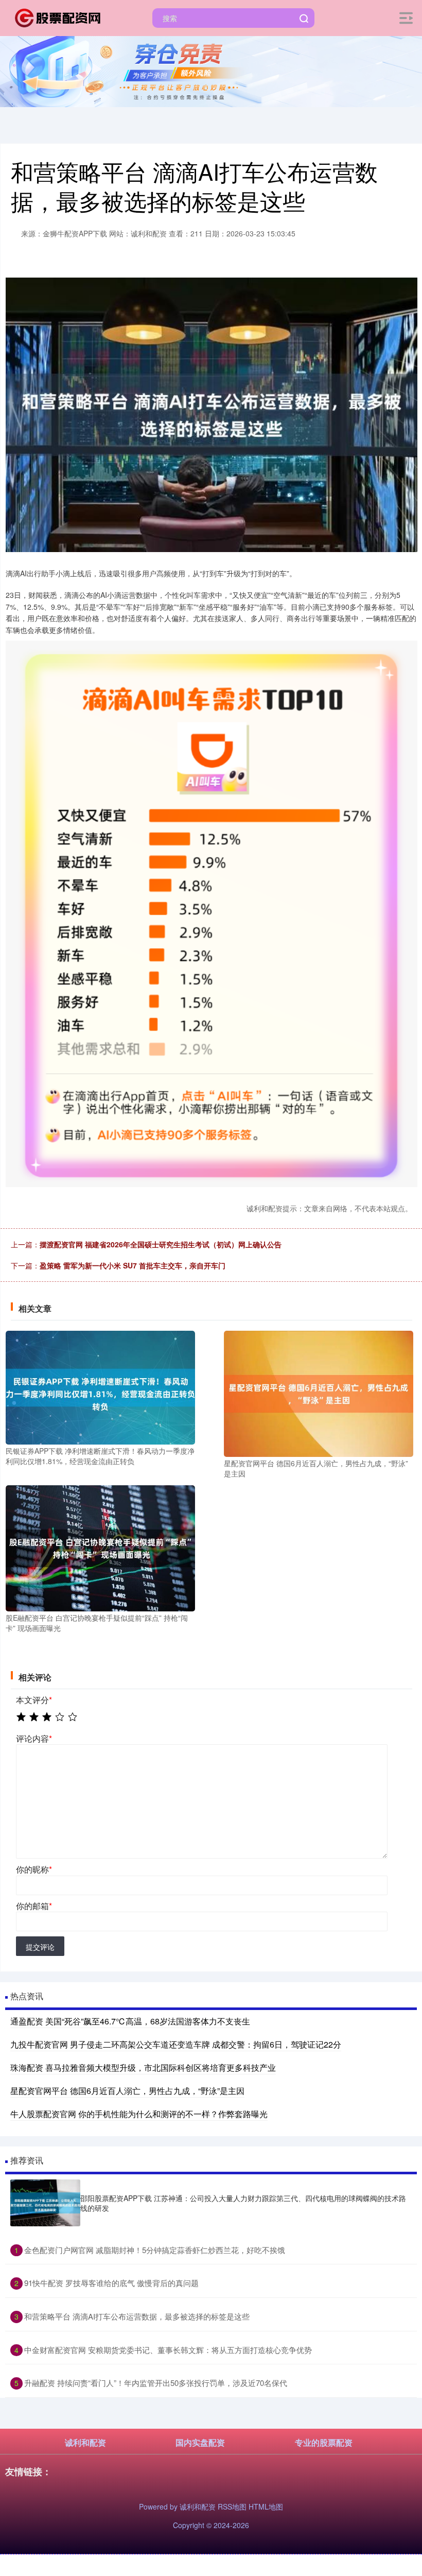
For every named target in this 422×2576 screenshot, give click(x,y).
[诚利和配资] (59, 17)
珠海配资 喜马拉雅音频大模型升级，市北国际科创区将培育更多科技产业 (143, 2067)
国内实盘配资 (200, 2442)
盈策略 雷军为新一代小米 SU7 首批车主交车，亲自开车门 (133, 1265)
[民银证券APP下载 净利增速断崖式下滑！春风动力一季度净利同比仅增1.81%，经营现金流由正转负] (100, 1386)
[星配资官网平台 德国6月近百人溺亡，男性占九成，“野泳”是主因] (319, 1393)
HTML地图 (266, 2506)
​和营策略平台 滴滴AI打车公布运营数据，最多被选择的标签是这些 (137, 2316)
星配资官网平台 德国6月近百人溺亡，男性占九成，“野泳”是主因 (127, 2091)
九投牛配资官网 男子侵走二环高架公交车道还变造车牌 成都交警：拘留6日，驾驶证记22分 (176, 2044)
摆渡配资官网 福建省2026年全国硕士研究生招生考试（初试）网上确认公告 (161, 1244)
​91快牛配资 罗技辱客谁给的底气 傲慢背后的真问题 (111, 2283)
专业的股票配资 (324, 2442)
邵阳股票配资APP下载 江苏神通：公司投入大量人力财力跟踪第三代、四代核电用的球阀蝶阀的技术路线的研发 (243, 2203)
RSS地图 (232, 2506)
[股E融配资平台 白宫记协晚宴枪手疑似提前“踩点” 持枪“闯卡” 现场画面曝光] (100, 1547)
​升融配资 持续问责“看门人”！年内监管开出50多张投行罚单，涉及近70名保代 (156, 2383)
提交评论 (40, 1947)
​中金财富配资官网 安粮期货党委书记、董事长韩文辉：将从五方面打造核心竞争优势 (168, 2350)
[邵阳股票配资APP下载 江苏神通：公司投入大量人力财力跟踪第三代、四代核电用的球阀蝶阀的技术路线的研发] (45, 2203)
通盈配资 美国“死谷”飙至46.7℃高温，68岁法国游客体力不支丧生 (130, 2021)
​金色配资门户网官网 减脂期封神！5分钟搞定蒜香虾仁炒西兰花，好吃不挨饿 (155, 2250)
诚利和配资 (85, 2442)
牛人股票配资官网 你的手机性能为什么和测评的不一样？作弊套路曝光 (139, 2114)
